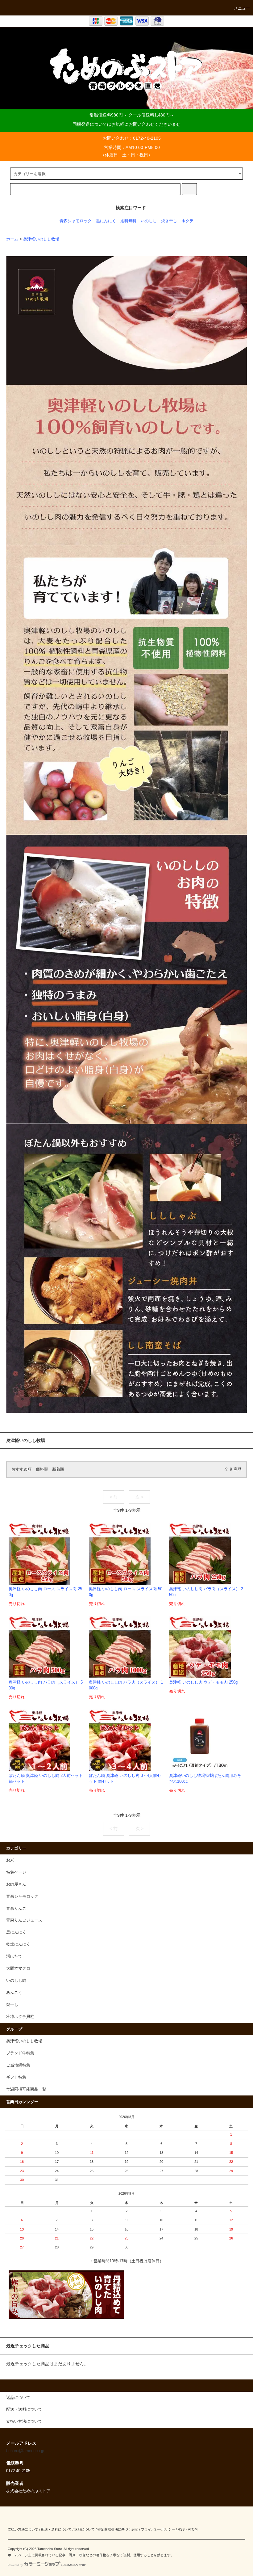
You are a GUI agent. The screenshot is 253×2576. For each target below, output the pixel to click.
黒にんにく (106, 221)
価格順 (42, 1469)
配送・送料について (56, 2529)
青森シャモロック (76, 221)
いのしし (149, 221)
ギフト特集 (16, 2077)
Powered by (15, 2565)
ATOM (193, 2529)
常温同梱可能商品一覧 (26, 2089)
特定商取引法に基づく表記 (118, 2529)
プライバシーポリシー (158, 2529)
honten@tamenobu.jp (25, 2451)
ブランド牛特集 (20, 2053)
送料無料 (128, 221)
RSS (181, 2529)
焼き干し (169, 221)
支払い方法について (23, 2529)
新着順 (58, 1469)
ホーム (12, 239)
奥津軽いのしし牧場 (41, 239)
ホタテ (187, 221)
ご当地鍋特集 (18, 2065)
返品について (85, 2529)
